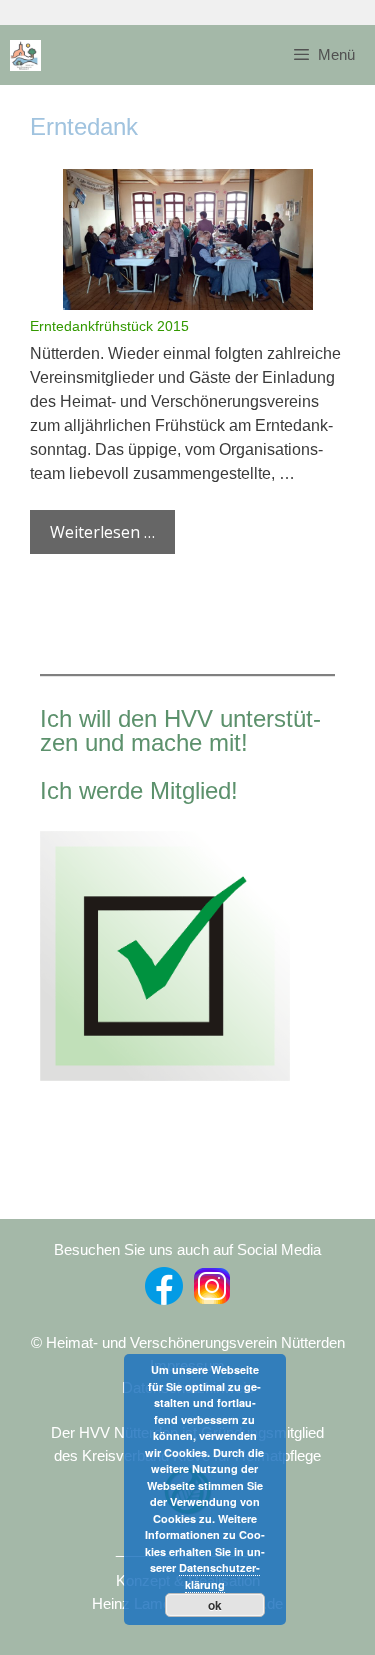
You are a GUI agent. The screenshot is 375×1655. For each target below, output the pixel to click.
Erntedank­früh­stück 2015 (109, 326)
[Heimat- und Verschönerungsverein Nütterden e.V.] (25, 55)
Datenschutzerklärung (219, 1576)
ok (215, 1605)
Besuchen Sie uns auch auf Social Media (187, 1249)
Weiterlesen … (102, 532)
